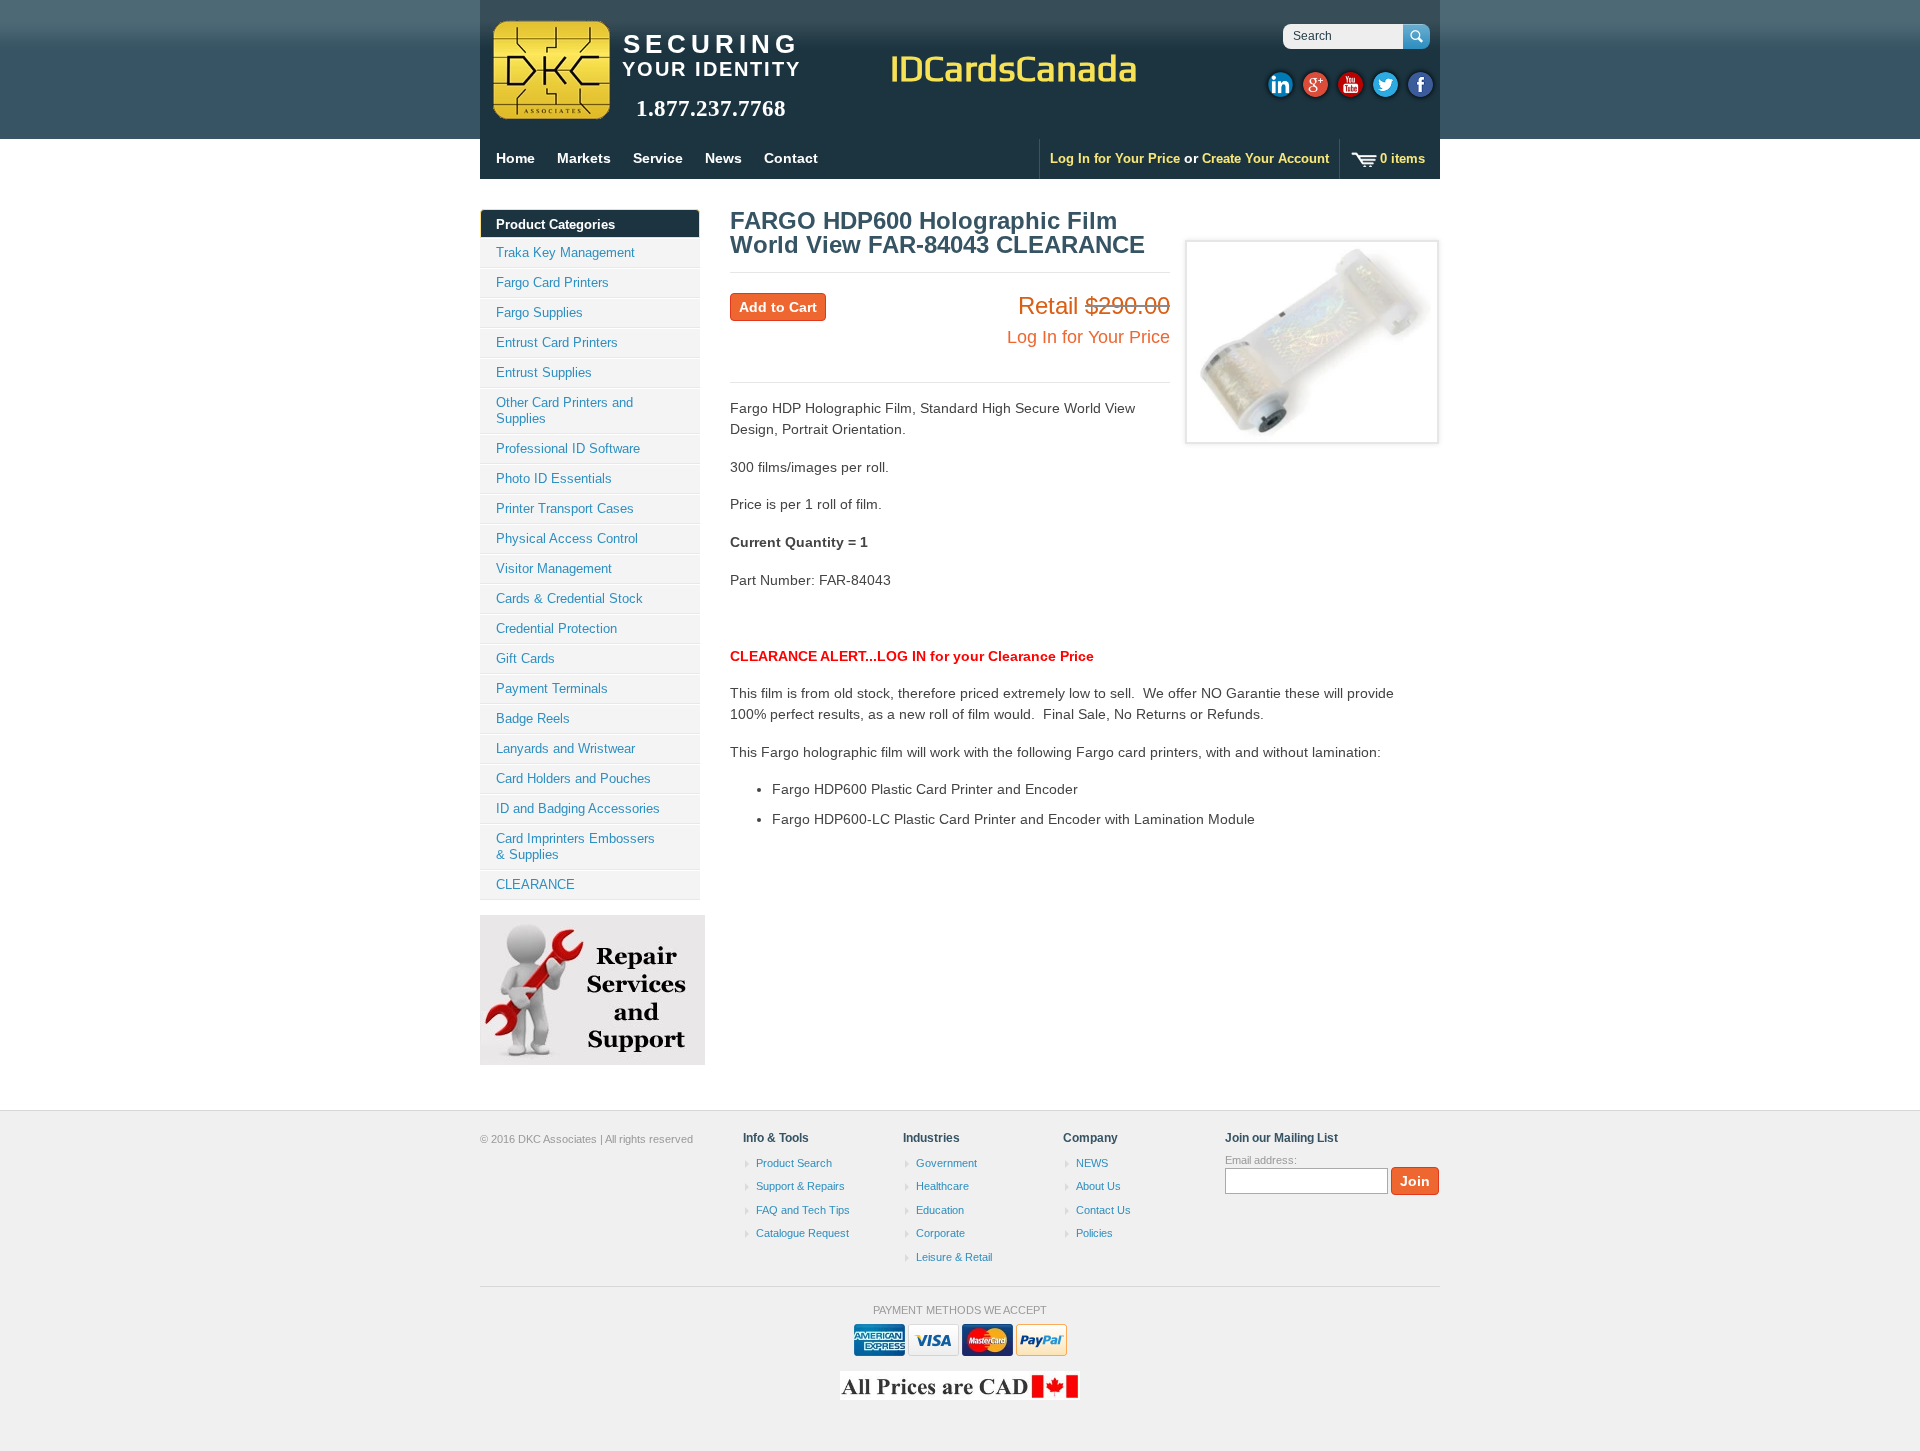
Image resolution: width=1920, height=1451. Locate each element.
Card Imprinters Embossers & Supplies (575, 846)
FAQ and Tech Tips (803, 1210)
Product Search (794, 1163)
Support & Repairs (800, 1186)
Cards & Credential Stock (569, 598)
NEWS (1092, 1163)
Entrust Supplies (544, 372)
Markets (584, 158)
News (723, 158)
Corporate (940, 1233)
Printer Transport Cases (565, 508)
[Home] (550, 110)
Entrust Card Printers (557, 342)
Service (658, 158)
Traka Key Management (565, 252)
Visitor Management (554, 568)
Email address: (1261, 1160)
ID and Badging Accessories (578, 808)
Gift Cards (525, 658)
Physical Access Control (567, 538)
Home (515, 158)
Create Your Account (1265, 158)
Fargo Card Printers (552, 282)
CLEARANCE (535, 884)
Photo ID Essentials (554, 478)
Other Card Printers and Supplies (564, 410)
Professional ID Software (568, 448)
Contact (791, 158)
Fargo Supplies (539, 312)
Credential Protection (556, 628)
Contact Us (1103, 1210)
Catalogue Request (802, 1233)
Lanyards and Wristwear (565, 748)
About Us (1098, 1186)
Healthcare (942, 1186)
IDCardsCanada (1014, 68)
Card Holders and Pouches (573, 778)
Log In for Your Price (1115, 158)
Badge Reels (533, 718)
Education (940, 1210)
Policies (1094, 1233)
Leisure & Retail (954, 1257)
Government (946, 1163)
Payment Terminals (552, 688)
